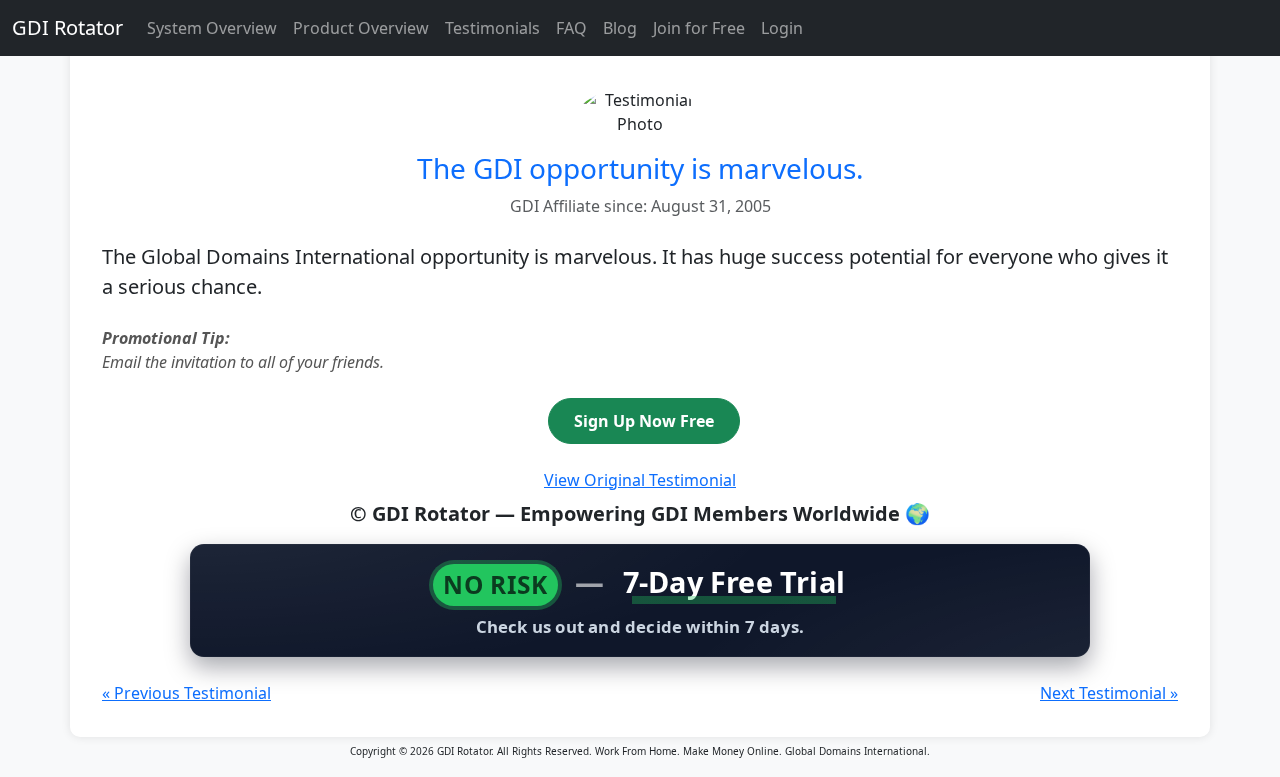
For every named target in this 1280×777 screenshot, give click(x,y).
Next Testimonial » (1109, 693)
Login (782, 28)
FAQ (571, 28)
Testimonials (492, 28)
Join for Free (699, 28)
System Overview (212, 28)
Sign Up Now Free (644, 421)
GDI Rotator (67, 27)
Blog (620, 28)
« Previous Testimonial (186, 693)
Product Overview (361, 28)
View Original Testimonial (640, 480)
